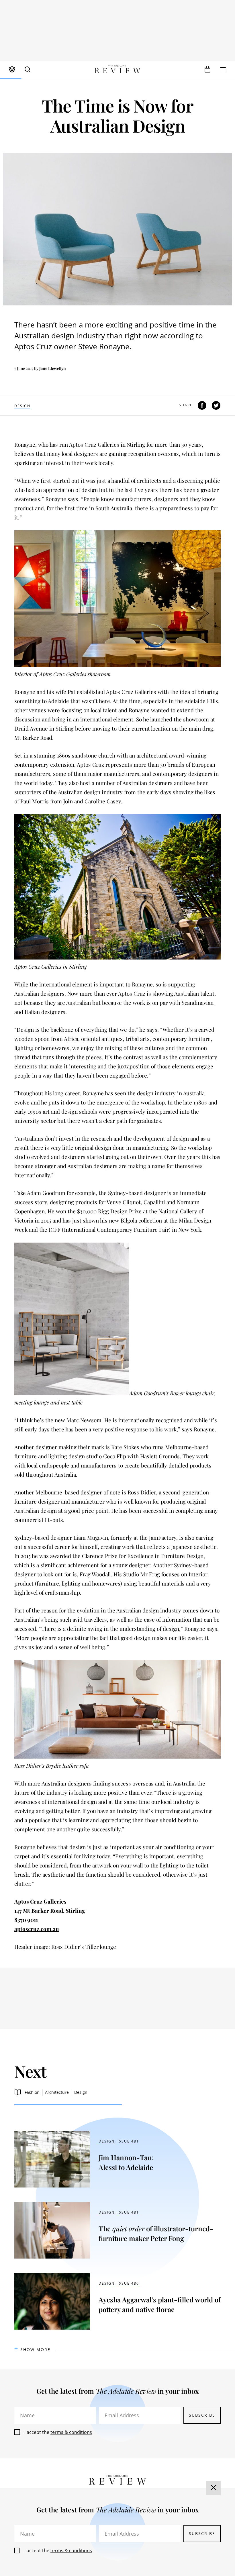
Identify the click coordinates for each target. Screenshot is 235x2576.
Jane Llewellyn (53, 368)
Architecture (57, 2092)
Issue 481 (128, 2141)
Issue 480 (128, 2283)
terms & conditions (71, 2432)
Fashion (32, 2092)
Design (22, 406)
